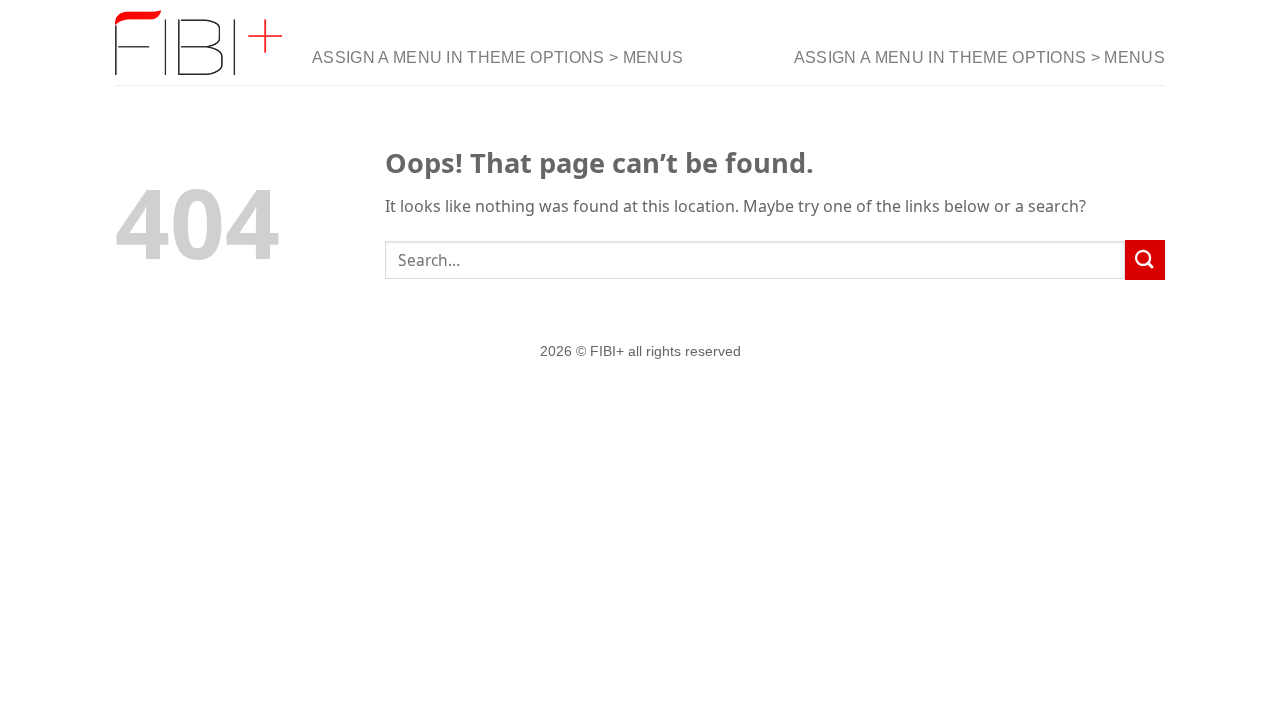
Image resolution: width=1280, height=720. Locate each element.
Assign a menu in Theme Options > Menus (497, 57)
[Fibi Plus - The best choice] (198, 43)
